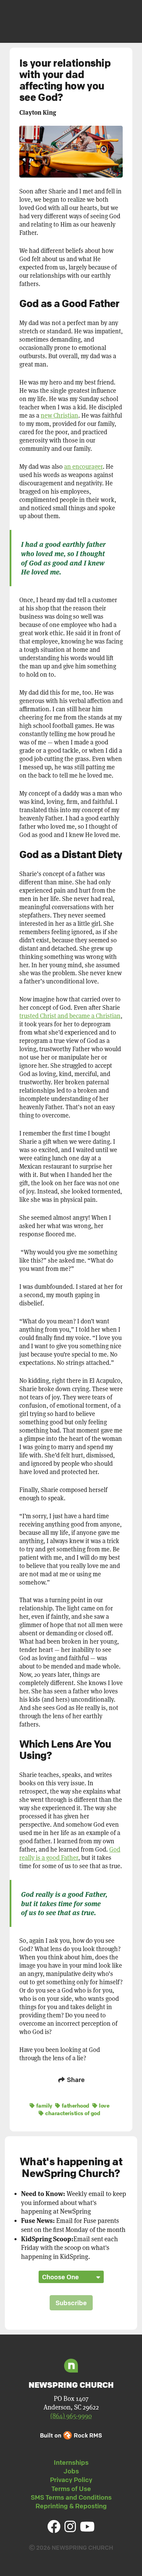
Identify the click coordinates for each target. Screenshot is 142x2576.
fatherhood (75, 2106)
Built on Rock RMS (71, 2435)
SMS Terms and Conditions (71, 2497)
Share (75, 2080)
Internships (71, 2462)
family (43, 2106)
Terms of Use (71, 2489)
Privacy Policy (71, 2480)
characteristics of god (72, 2113)
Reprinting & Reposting (71, 2506)
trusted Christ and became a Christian (70, 1016)
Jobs (71, 2471)
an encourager (83, 467)
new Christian (59, 415)
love (104, 2106)
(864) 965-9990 (71, 2416)
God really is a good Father (70, 1853)
